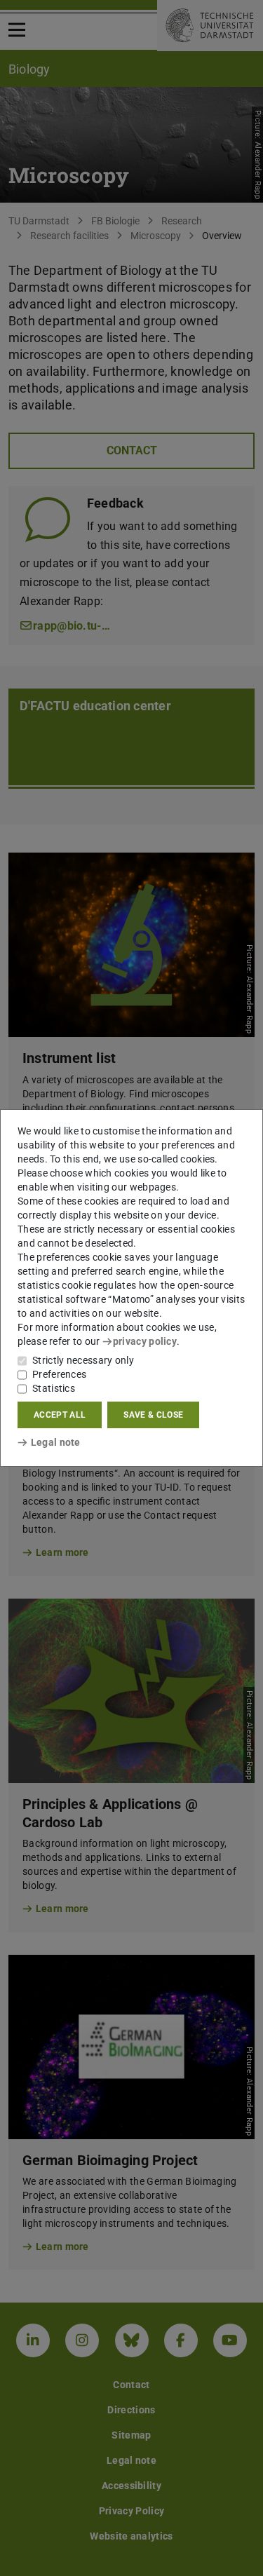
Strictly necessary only (83, 1360)
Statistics (54, 1388)
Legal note (56, 1442)
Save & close (153, 1415)
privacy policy (145, 1341)
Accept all (60, 1415)
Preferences (59, 1374)
